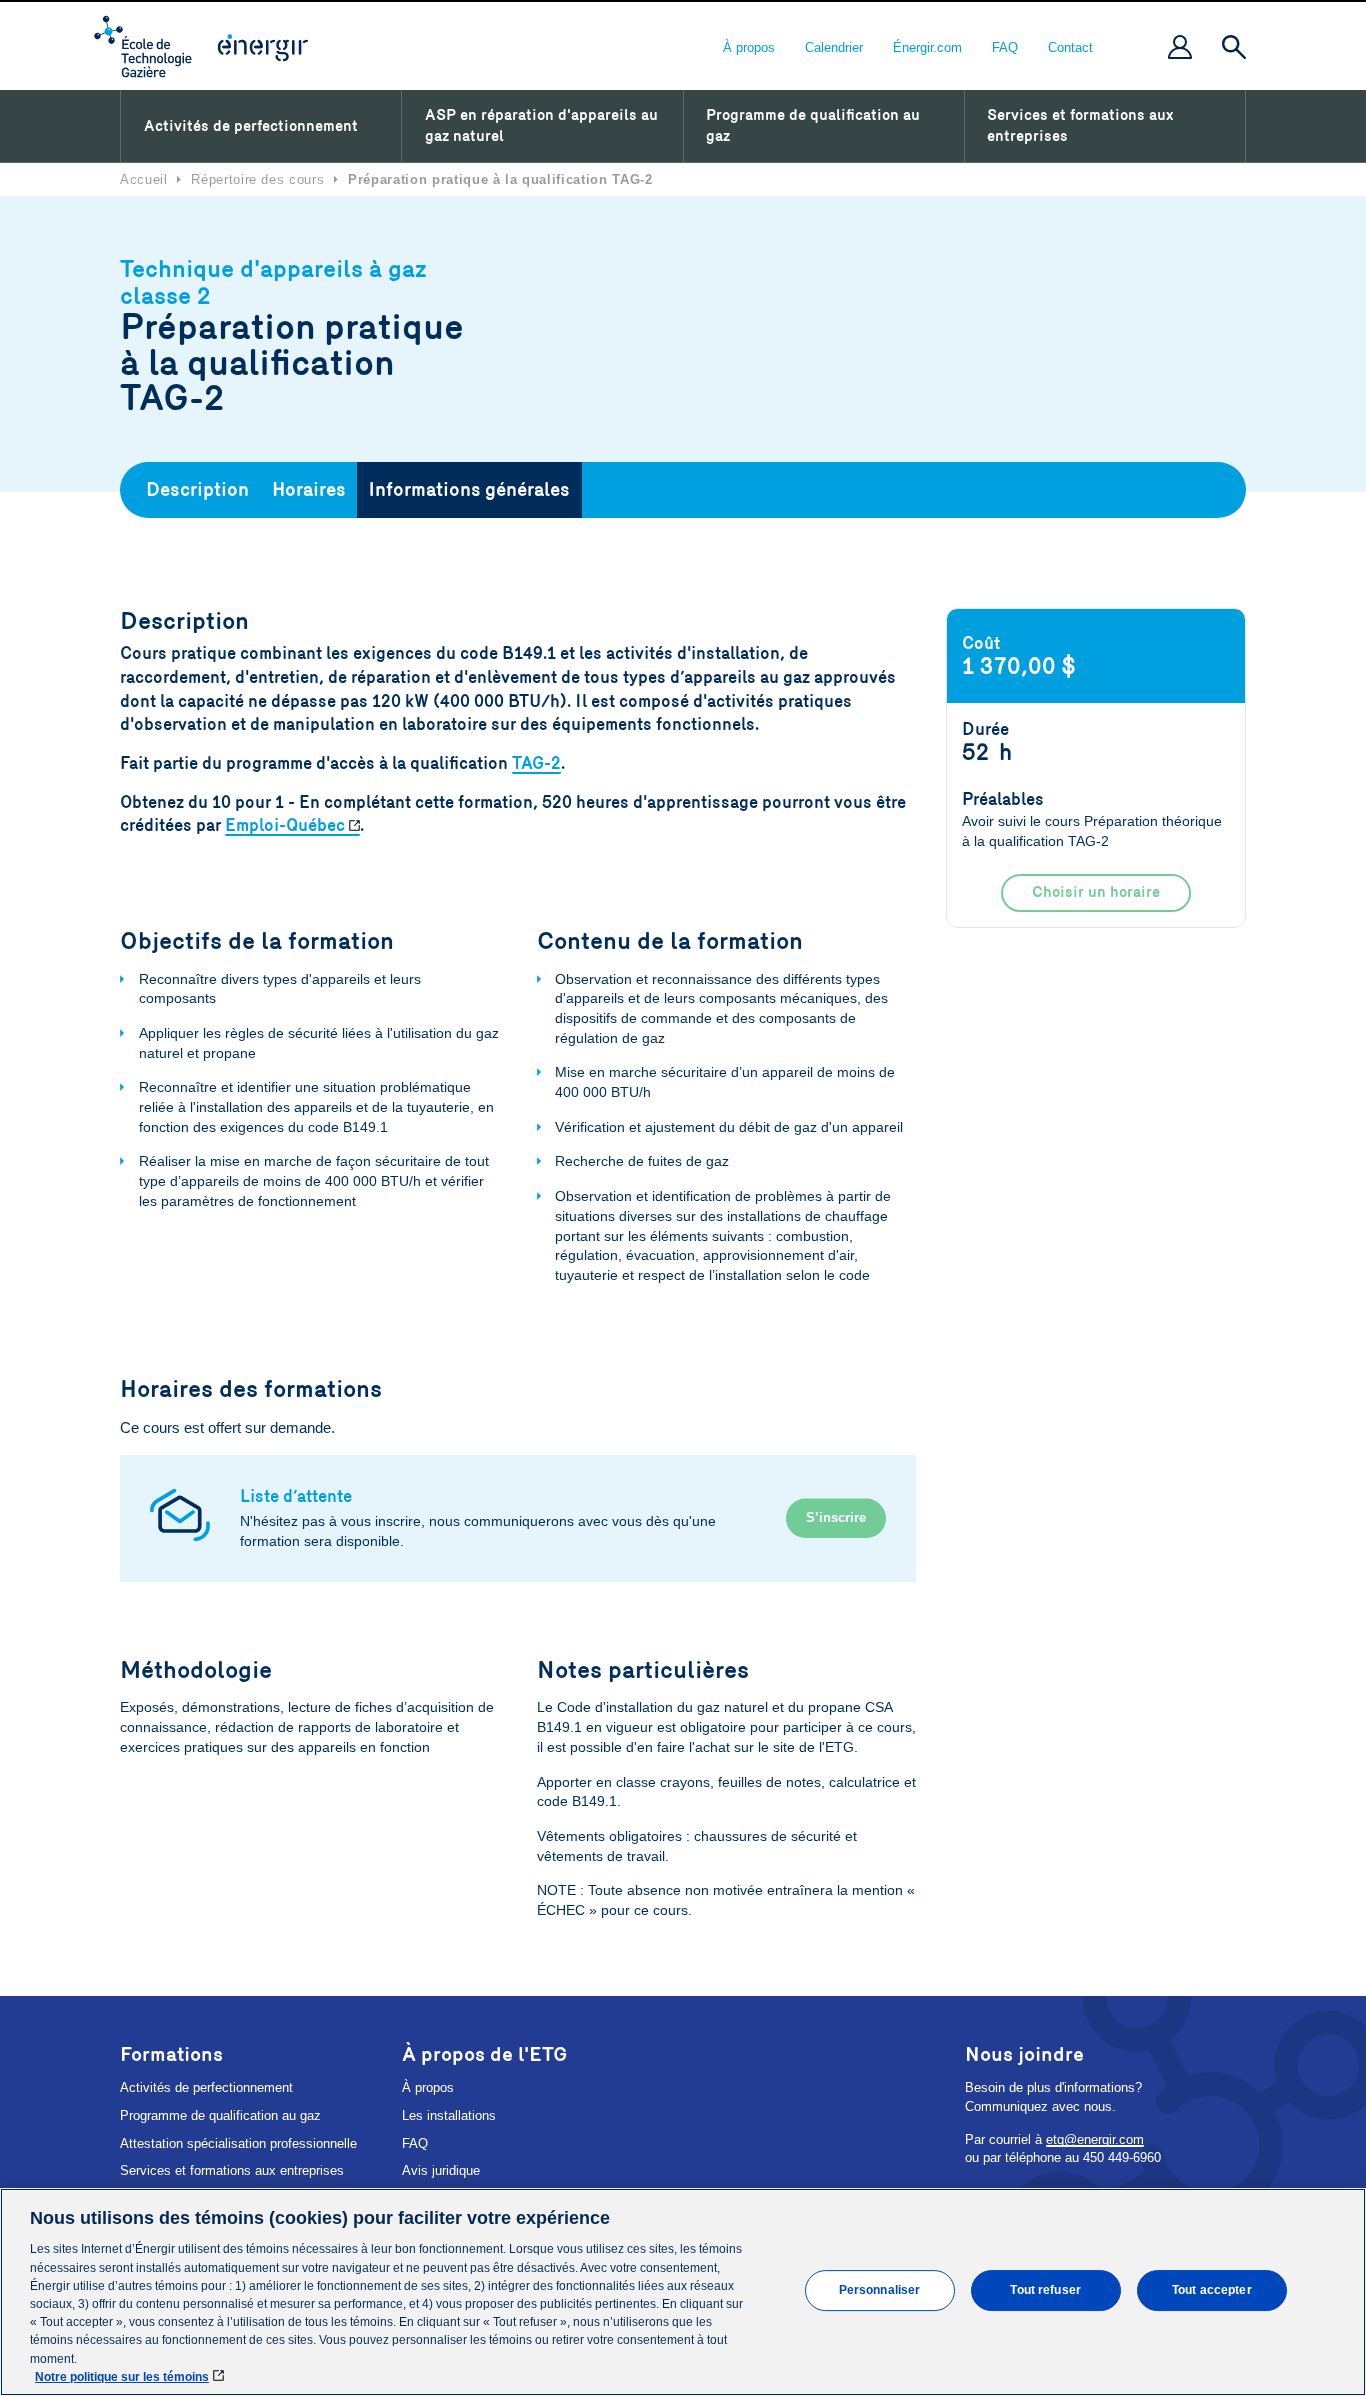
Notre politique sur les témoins (122, 2377)
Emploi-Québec (285, 825)
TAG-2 (536, 763)
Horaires (309, 490)
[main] (683, 2292)
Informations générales (469, 490)
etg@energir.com (1095, 2139)
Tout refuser (1045, 2290)
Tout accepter (1212, 2290)
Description (197, 490)
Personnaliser (880, 2290)
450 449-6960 (1122, 2157)
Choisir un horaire (1096, 892)
